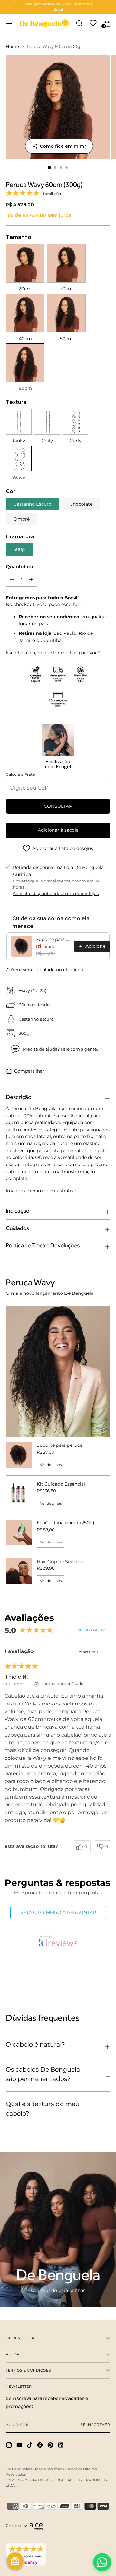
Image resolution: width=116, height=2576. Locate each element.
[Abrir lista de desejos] (93, 23)
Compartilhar (29, 1071)
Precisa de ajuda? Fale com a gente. (60, 1049)
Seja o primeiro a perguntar (58, 1912)
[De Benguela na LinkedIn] (61, 2446)
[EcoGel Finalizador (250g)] (19, 1534)
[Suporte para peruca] (19, 1456)
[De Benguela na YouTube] (20, 2446)
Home (12, 46)
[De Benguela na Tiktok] (30, 2446)
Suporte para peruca (53, 939)
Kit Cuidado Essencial (61, 1484)
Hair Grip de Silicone (60, 1562)
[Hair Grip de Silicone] (19, 1572)
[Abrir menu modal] (9, 23)
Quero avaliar (91, 1630)
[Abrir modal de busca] (79, 23)
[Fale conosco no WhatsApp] (102, 2562)
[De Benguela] (44, 23)
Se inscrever (95, 2425)
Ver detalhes (51, 1465)
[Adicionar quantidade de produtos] (12, 580)
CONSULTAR (58, 806)
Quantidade (20, 567)
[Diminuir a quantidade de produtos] (31, 580)
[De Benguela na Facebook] (41, 2446)
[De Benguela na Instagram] (10, 2446)
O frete (14, 970)
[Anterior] (10, 7)
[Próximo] (106, 7)
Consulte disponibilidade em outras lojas (56, 894)
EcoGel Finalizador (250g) (66, 1523)
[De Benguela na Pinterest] (51, 2446)
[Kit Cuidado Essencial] (19, 1495)
